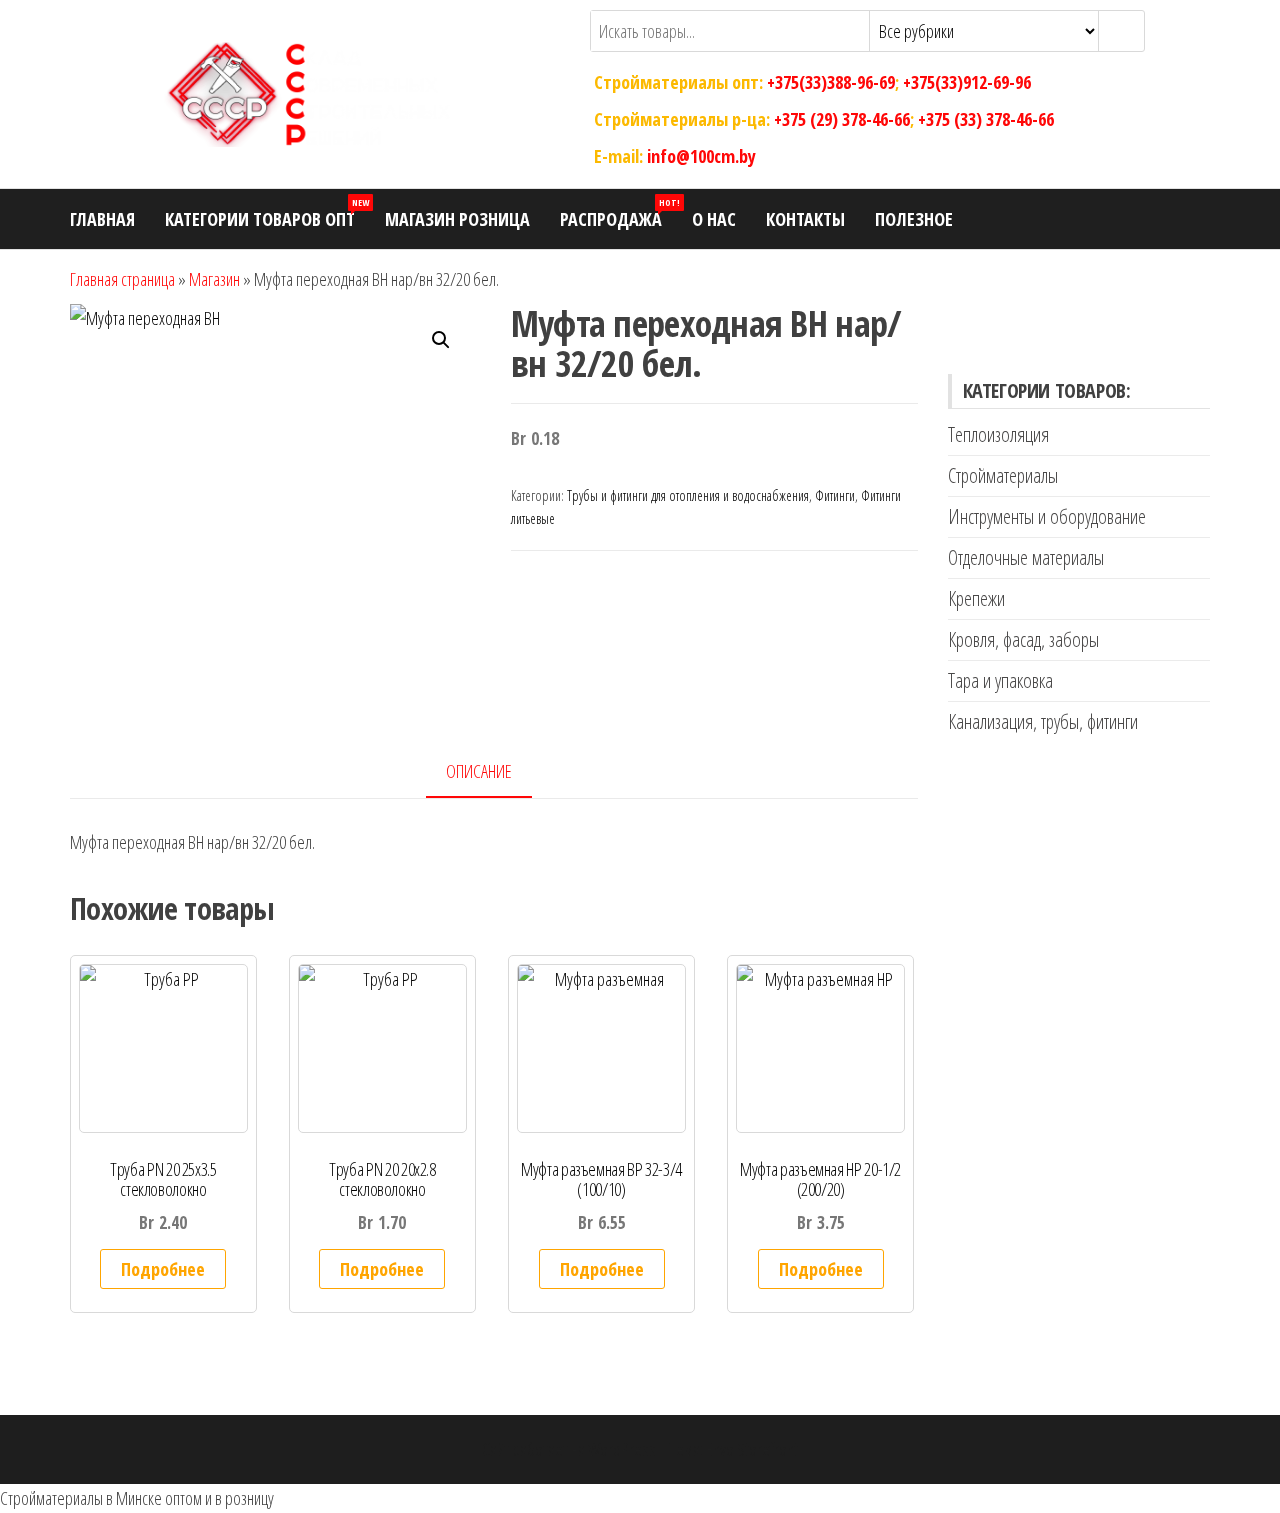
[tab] (494, 772)
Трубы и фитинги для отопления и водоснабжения (688, 495)
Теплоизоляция (998, 434)
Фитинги (835, 495)
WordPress (622, 1449)
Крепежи (976, 598)
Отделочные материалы (1026, 557)
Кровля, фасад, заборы (1023, 639)
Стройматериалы (1003, 475)
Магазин (214, 279)
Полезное (914, 219)
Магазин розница (457, 219)
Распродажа (618, 213)
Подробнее (163, 1269)
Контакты (805, 219)
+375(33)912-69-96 (967, 82)
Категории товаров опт (267, 213)
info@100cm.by (701, 155)
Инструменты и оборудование (1047, 516)
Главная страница (122, 279)
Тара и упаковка (1000, 680)
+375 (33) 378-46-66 (986, 119)
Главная (102, 219)
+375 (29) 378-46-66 (842, 119)
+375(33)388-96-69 (831, 82)
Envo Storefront (752, 1449)
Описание (479, 771)
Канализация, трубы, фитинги (1043, 721)
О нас (714, 219)
